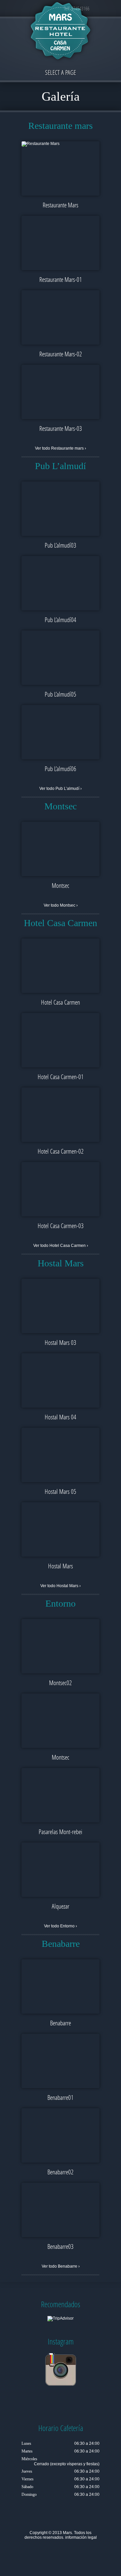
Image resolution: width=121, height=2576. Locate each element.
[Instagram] (76, 2553)
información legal (81, 2537)
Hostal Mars (61, 1263)
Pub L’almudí (61, 466)
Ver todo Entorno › (61, 1926)
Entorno (61, 1603)
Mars (67, 2533)
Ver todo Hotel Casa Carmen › (61, 1246)
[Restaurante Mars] (61, 144)
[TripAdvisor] (66, 2553)
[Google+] (55, 2553)
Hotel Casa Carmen (61, 923)
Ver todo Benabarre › (61, 2266)
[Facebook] (45, 2553)
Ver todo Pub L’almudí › (61, 789)
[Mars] (61, 32)
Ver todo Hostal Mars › (61, 1586)
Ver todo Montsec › (61, 905)
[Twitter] (35, 2553)
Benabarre (61, 1944)
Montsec (61, 806)
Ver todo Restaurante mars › (61, 448)
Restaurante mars (61, 126)
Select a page (61, 72)
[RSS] (86, 2553)
